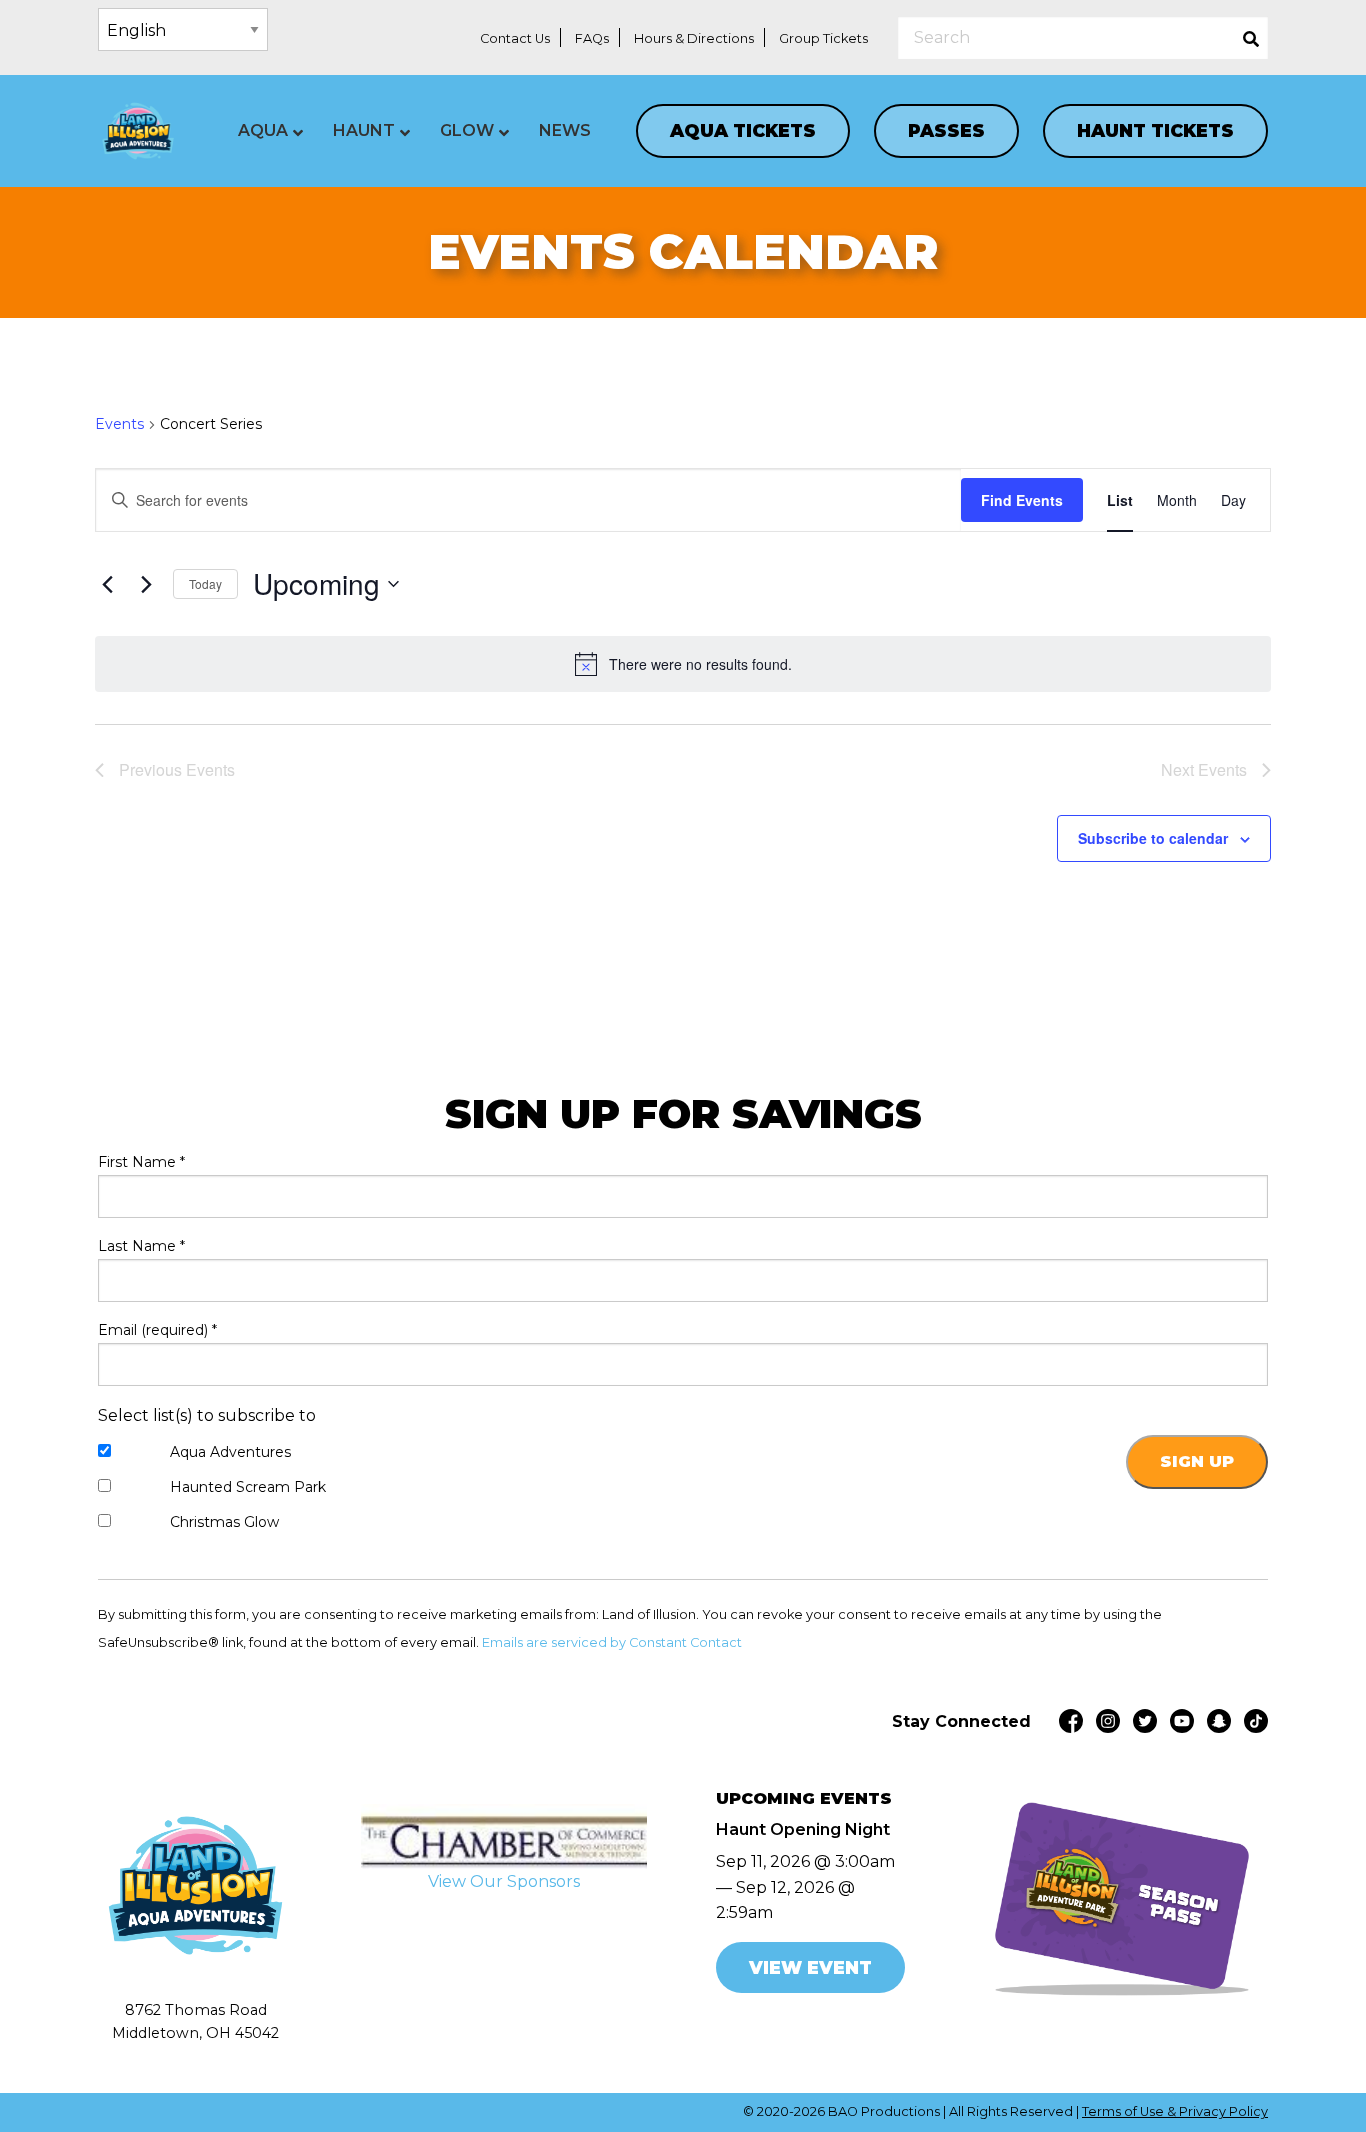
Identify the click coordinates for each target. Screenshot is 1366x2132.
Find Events (1022, 500)
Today (205, 583)
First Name (141, 1162)
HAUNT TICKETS (1155, 130)
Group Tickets (823, 38)
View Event (810, 1967)
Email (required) (157, 1330)
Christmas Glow (224, 1522)
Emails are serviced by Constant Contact (612, 1642)
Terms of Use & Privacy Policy (1175, 2111)
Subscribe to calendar (1153, 838)
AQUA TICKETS (743, 130)
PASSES (946, 130)
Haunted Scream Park (248, 1487)
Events (119, 424)
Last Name (141, 1246)
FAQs (592, 38)
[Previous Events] (107, 584)
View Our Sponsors (504, 1881)
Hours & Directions (694, 38)
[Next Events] (146, 584)
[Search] (1251, 37)
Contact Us (515, 38)
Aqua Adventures (230, 1452)
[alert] (683, 664)
